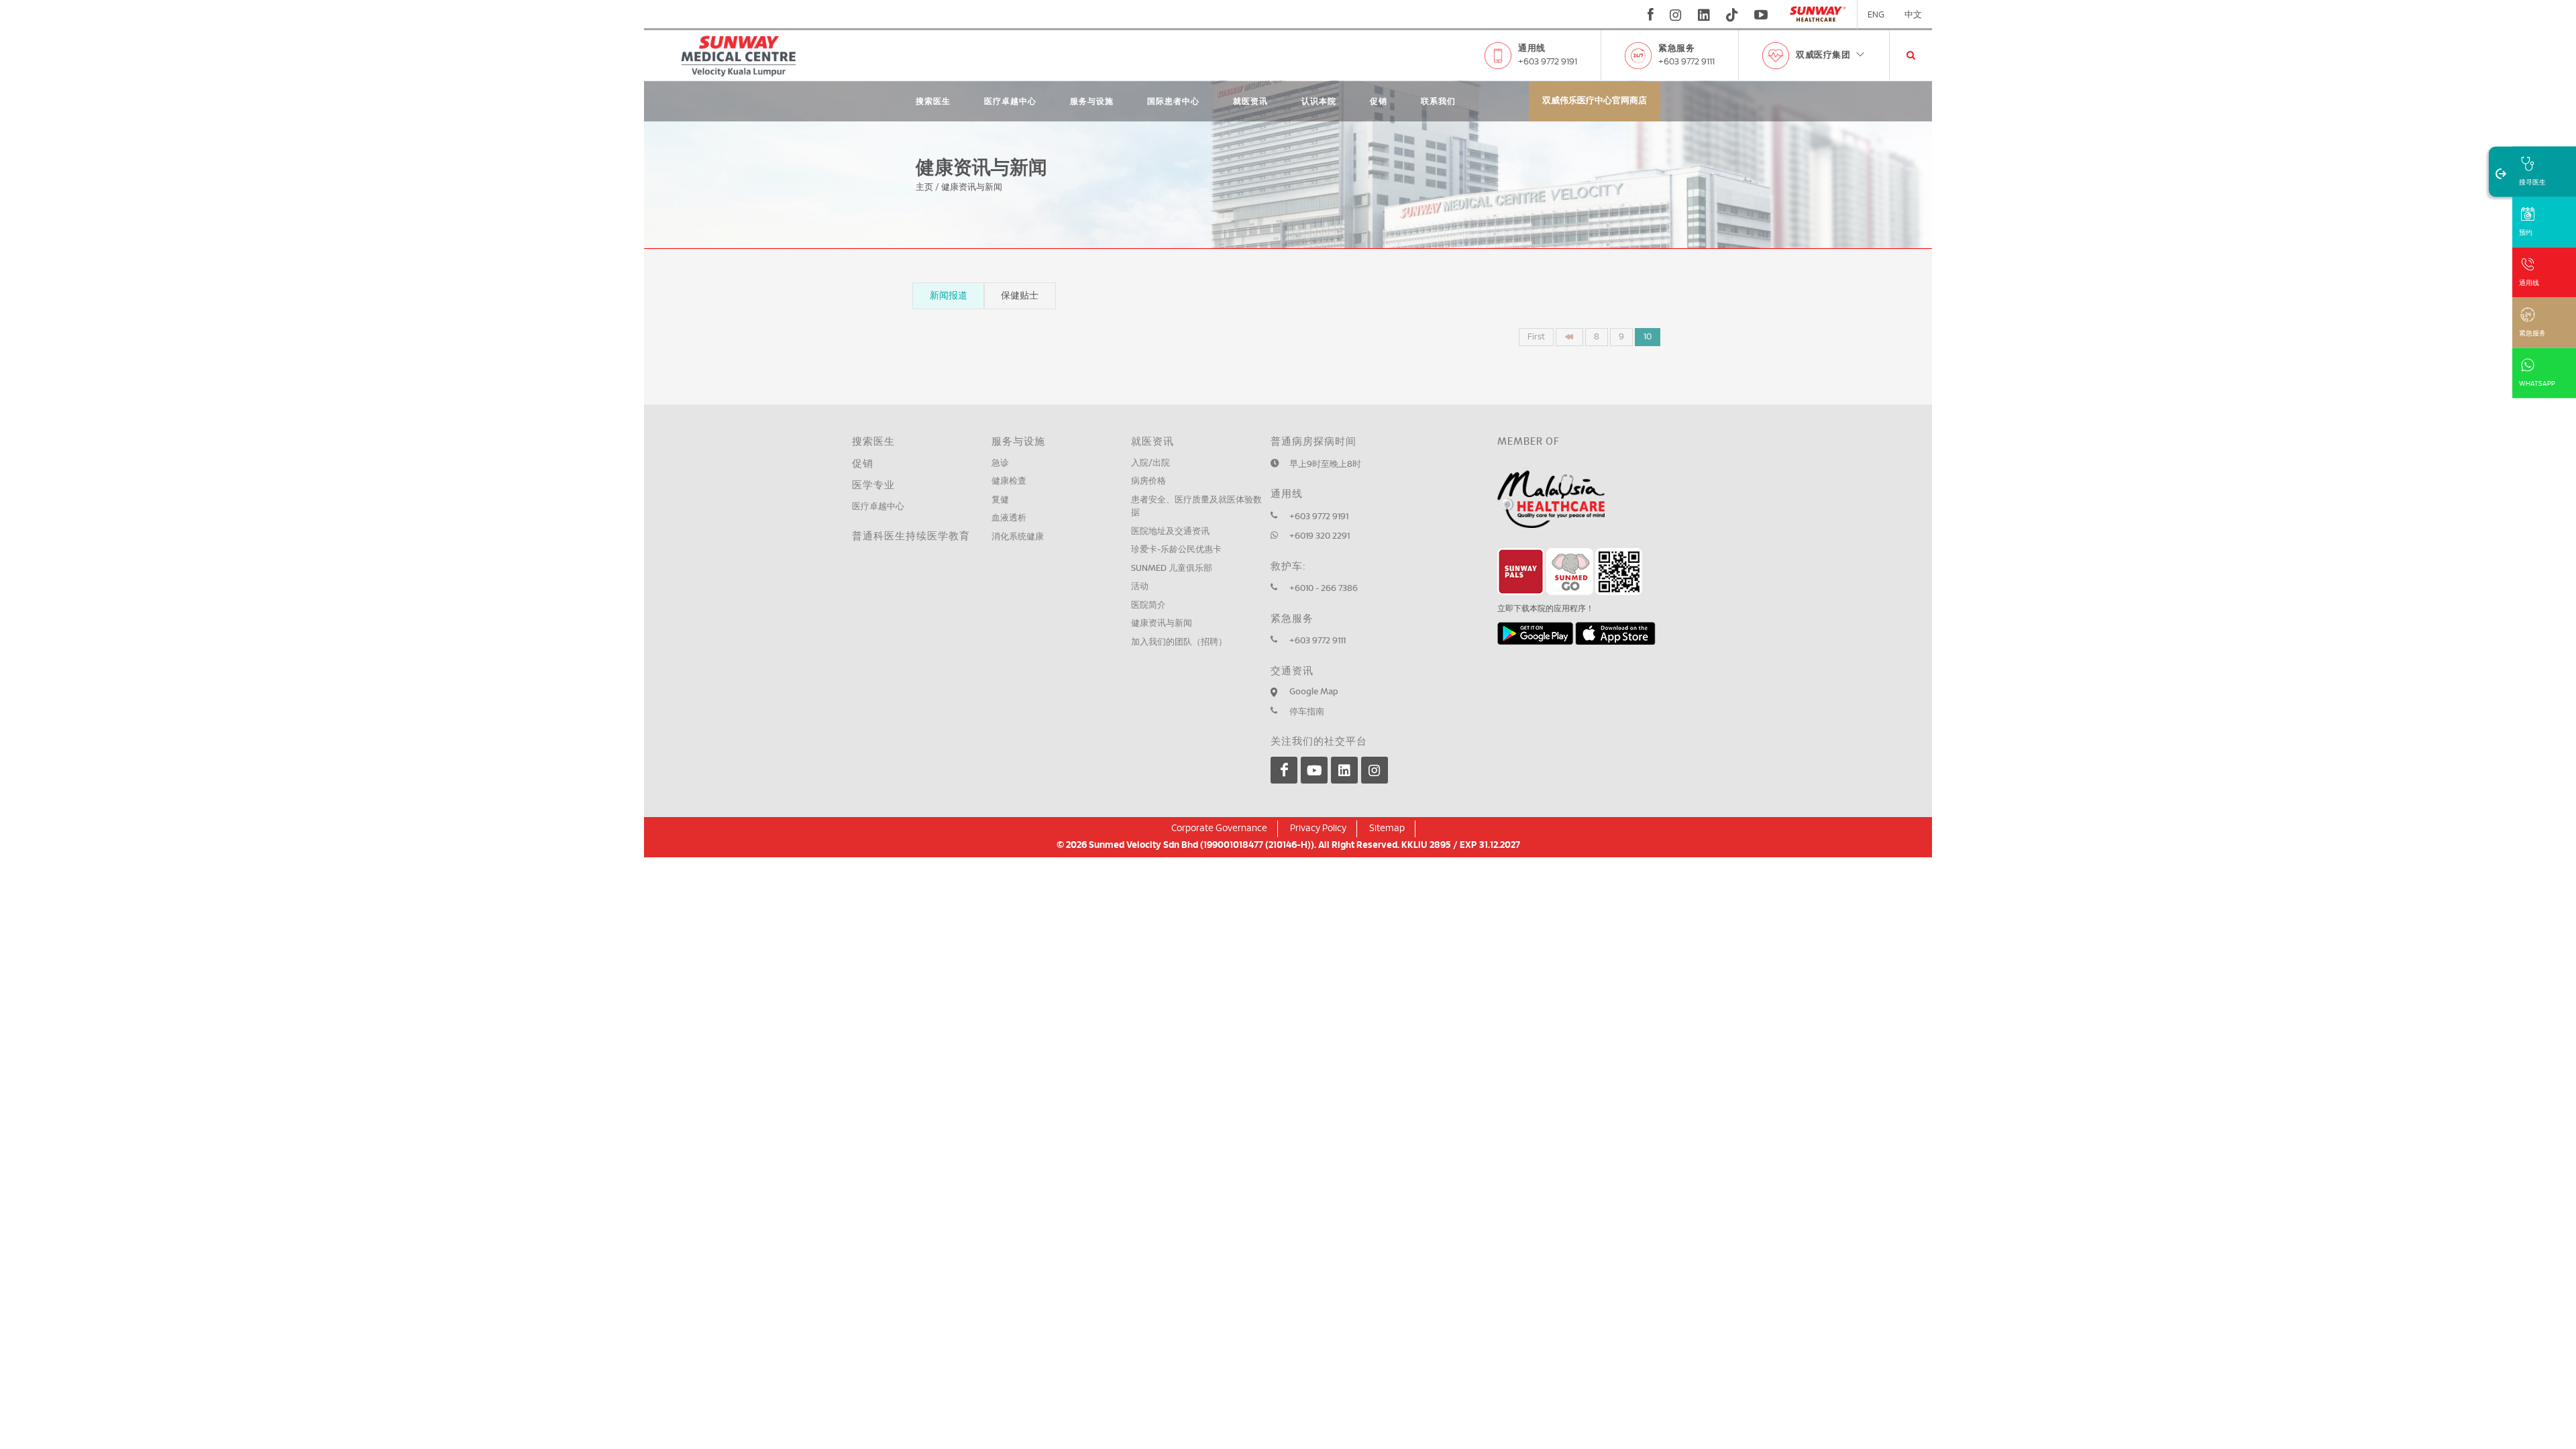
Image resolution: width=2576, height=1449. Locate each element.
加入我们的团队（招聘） (1179, 642)
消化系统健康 (1018, 537)
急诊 (1000, 463)
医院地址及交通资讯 (1170, 532)
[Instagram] (1375, 770)
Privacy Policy (1318, 828)
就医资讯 (1250, 101)
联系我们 (1438, 101)
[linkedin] (1704, 15)
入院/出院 (1150, 463)
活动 (1140, 587)
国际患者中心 (1173, 101)
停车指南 (1307, 712)
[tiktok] (1732, 15)
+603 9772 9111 (1686, 62)
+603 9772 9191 (1548, 62)
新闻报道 (949, 296)
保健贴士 (1020, 296)
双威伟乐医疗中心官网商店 (1595, 101)
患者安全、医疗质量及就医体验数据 (1196, 507)
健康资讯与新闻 (1162, 624)
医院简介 (1148, 605)
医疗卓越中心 (1010, 101)
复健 (1000, 500)
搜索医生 (933, 101)
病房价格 (1148, 481)
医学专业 (873, 485)
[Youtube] (1314, 770)
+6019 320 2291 (1320, 536)
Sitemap (1387, 828)
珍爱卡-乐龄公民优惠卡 (1176, 550)
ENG (1876, 15)
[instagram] (1676, 15)
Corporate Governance (1219, 828)
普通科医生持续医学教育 (911, 536)
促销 (1379, 101)
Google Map (1314, 692)
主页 (924, 187)
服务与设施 (1092, 101)
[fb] (1651, 15)
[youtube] (1763, 15)
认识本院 (1319, 101)
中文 (1913, 15)
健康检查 (1009, 481)
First (1536, 337)
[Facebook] (1284, 770)
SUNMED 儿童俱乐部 (1172, 569)
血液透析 (1009, 518)
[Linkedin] (1344, 770)
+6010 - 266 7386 (1324, 589)
